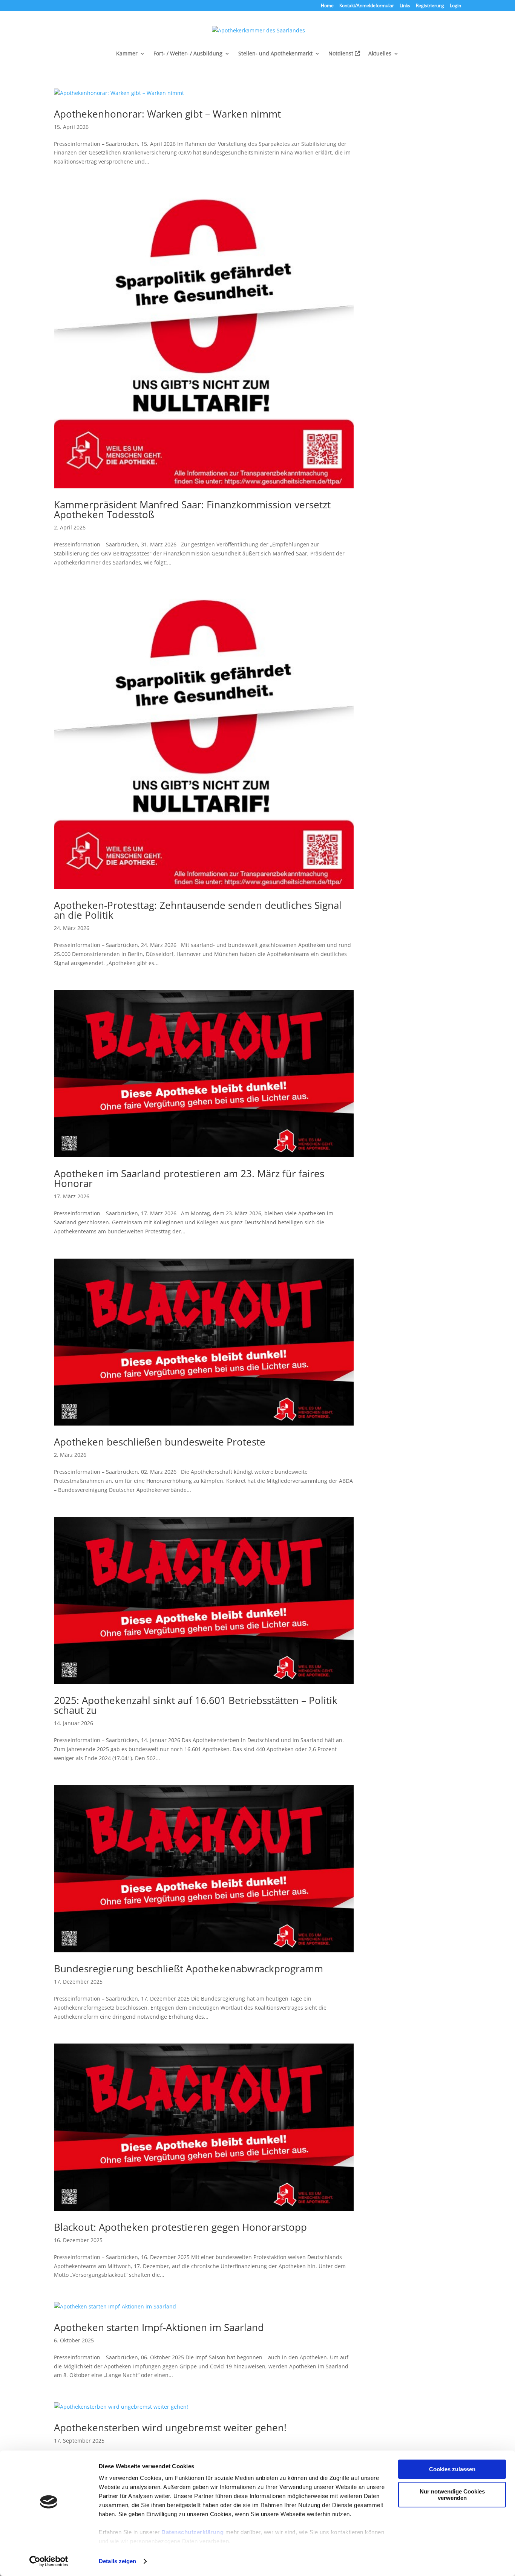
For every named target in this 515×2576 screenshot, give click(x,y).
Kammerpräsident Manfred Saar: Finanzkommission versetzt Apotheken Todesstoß (192, 509)
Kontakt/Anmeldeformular (367, 6)
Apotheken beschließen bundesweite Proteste (160, 1442)
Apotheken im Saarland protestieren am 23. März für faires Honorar (189, 1178)
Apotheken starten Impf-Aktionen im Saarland (159, 2327)
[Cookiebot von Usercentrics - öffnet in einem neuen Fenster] (49, 2561)
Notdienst (342, 54)
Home (327, 6)
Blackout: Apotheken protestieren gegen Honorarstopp (180, 2227)
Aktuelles (380, 54)
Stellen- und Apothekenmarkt (275, 54)
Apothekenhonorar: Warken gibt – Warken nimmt (167, 114)
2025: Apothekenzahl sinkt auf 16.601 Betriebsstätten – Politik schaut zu (196, 1705)
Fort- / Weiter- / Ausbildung (188, 54)
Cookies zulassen (452, 2469)
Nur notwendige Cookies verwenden (452, 2495)
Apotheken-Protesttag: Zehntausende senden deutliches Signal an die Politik (198, 910)
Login (455, 6)
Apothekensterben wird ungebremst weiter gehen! (170, 2428)
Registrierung (430, 6)
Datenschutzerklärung (192, 2532)
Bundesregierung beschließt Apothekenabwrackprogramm (189, 1969)
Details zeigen (117, 2561)
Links (405, 6)
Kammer (127, 54)
